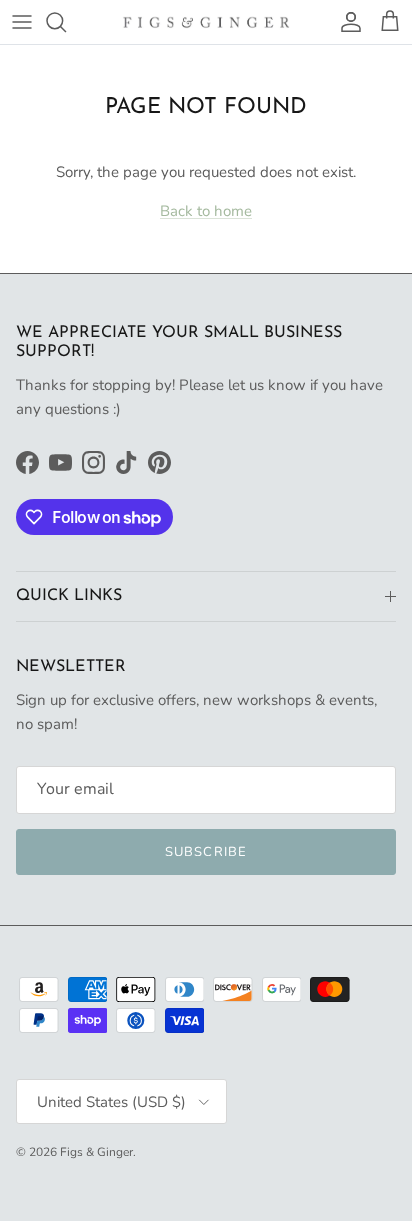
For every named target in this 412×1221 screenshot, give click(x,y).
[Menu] (22, 22)
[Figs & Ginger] (206, 21)
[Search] (66, 22)
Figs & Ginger (96, 1152)
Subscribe (205, 852)
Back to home (206, 211)
